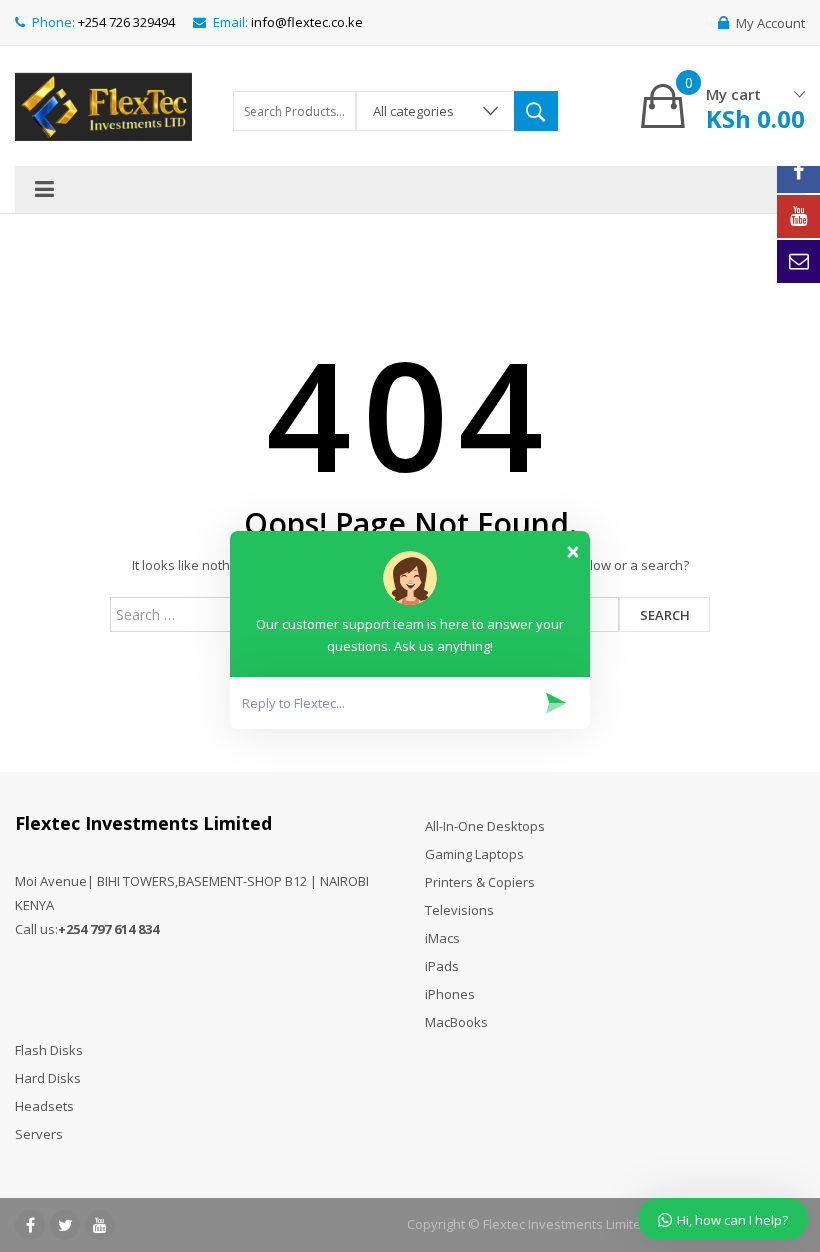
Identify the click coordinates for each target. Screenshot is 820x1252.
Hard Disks (48, 1078)
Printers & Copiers (480, 882)
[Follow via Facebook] (798, 171)
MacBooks (456, 1022)
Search (665, 615)
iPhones (450, 994)
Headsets (44, 1106)
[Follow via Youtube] (798, 216)
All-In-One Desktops (485, 826)
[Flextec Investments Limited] (103, 104)
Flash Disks (49, 1050)
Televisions (459, 910)
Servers (39, 1134)
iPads (442, 966)
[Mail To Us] (798, 261)
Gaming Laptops (474, 854)
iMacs (442, 938)
